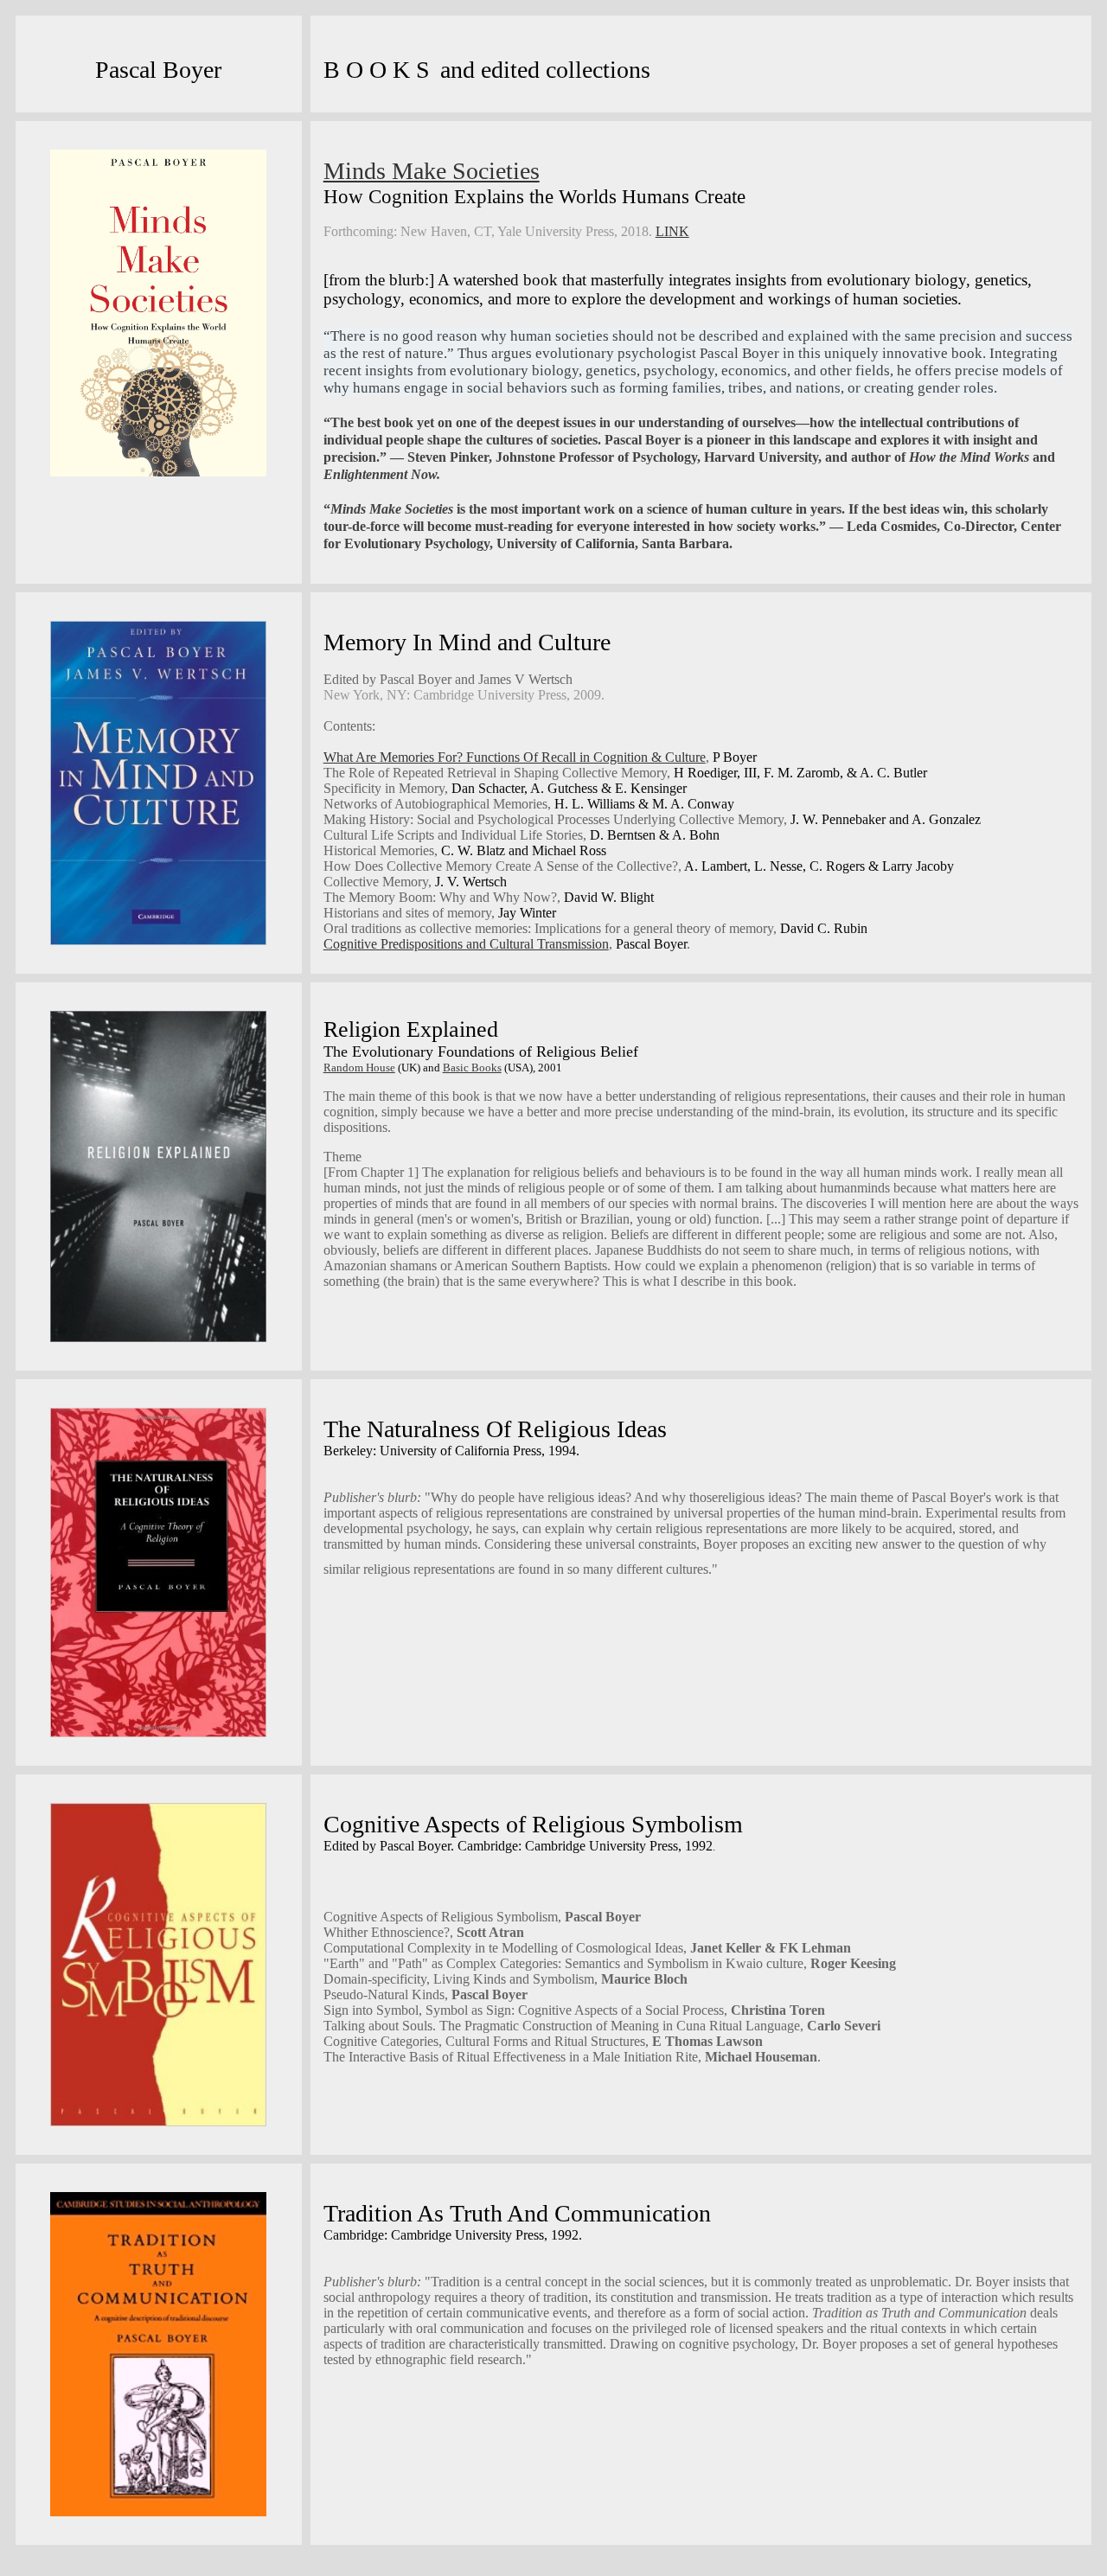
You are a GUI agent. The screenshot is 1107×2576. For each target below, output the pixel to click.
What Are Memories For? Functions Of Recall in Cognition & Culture (515, 757)
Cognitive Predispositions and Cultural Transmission (466, 944)
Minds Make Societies (432, 171)
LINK (672, 231)
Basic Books (472, 1067)
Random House (359, 1067)
